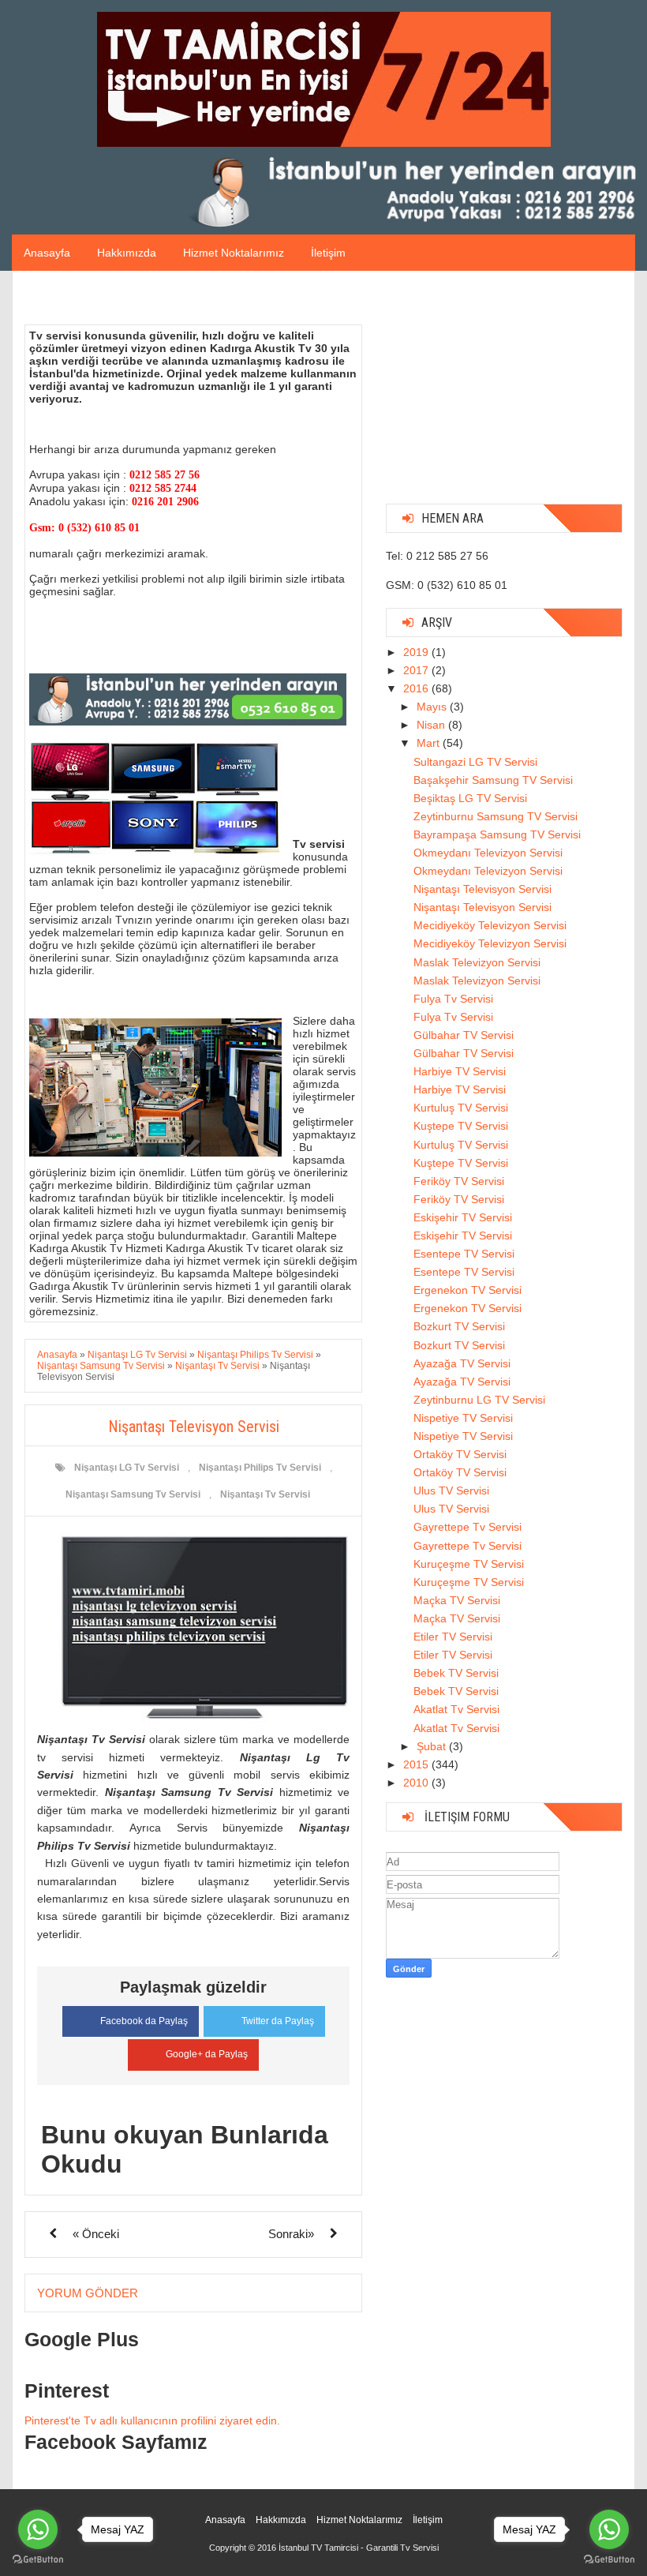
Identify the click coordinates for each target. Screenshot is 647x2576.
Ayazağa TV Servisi (462, 1363)
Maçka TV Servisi (457, 1600)
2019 (417, 652)
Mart (430, 743)
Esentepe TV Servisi (464, 1254)
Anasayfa (47, 253)
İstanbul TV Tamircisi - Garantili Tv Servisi (359, 2548)
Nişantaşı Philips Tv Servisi (260, 1468)
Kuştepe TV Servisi (461, 1126)
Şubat (433, 1746)
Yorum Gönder (88, 2293)
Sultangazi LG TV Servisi (475, 762)
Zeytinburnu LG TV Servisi (479, 1400)
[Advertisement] (504, 393)
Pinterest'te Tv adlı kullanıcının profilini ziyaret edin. (152, 2420)
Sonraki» (291, 2234)
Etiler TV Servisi (453, 1637)
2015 (417, 1764)
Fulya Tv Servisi (453, 999)
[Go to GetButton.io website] (38, 2560)
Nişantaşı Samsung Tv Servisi (133, 1494)
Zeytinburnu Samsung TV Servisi (496, 816)
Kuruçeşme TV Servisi (469, 1564)
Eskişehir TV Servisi (463, 1217)
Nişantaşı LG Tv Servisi (127, 1468)
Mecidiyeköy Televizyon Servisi (490, 925)
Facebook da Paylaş (144, 2021)
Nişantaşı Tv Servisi (265, 1494)
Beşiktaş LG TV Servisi (470, 798)
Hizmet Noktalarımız (234, 253)
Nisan (432, 725)
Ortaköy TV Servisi (460, 1454)
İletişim (328, 253)
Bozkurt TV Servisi (459, 1326)
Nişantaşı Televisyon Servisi (482, 889)
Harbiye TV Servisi (460, 1071)
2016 (417, 688)
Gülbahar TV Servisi (464, 1035)
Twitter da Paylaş (278, 2021)
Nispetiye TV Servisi (463, 1418)
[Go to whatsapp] (38, 2529)
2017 (417, 670)
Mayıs (433, 707)
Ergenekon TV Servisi (467, 1290)
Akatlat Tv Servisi (456, 1709)
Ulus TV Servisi (451, 1490)
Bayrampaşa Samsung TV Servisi (497, 834)
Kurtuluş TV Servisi (461, 1108)
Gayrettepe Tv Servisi (467, 1527)
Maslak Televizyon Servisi (477, 962)
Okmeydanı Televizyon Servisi (488, 853)
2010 (417, 1783)
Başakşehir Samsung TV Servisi (493, 780)
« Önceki (96, 2234)
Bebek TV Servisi (456, 1673)
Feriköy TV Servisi (459, 1181)
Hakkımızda (127, 253)
